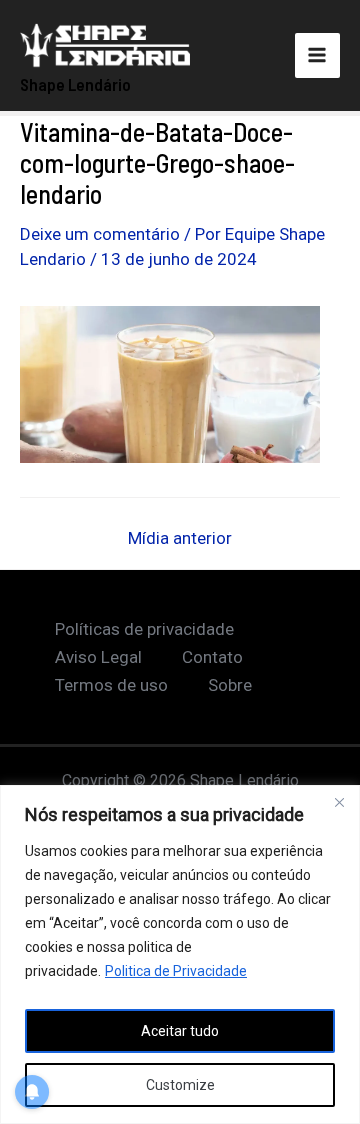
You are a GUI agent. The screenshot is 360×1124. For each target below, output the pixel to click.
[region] (180, 954)
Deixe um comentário (100, 234)
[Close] (339, 802)
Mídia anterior (180, 538)
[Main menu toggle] (318, 56)
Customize (180, 1085)
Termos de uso (111, 685)
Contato (212, 657)
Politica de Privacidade (176, 971)
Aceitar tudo (180, 1031)
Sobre (230, 685)
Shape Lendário (75, 84)
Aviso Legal (98, 657)
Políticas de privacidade (144, 629)
